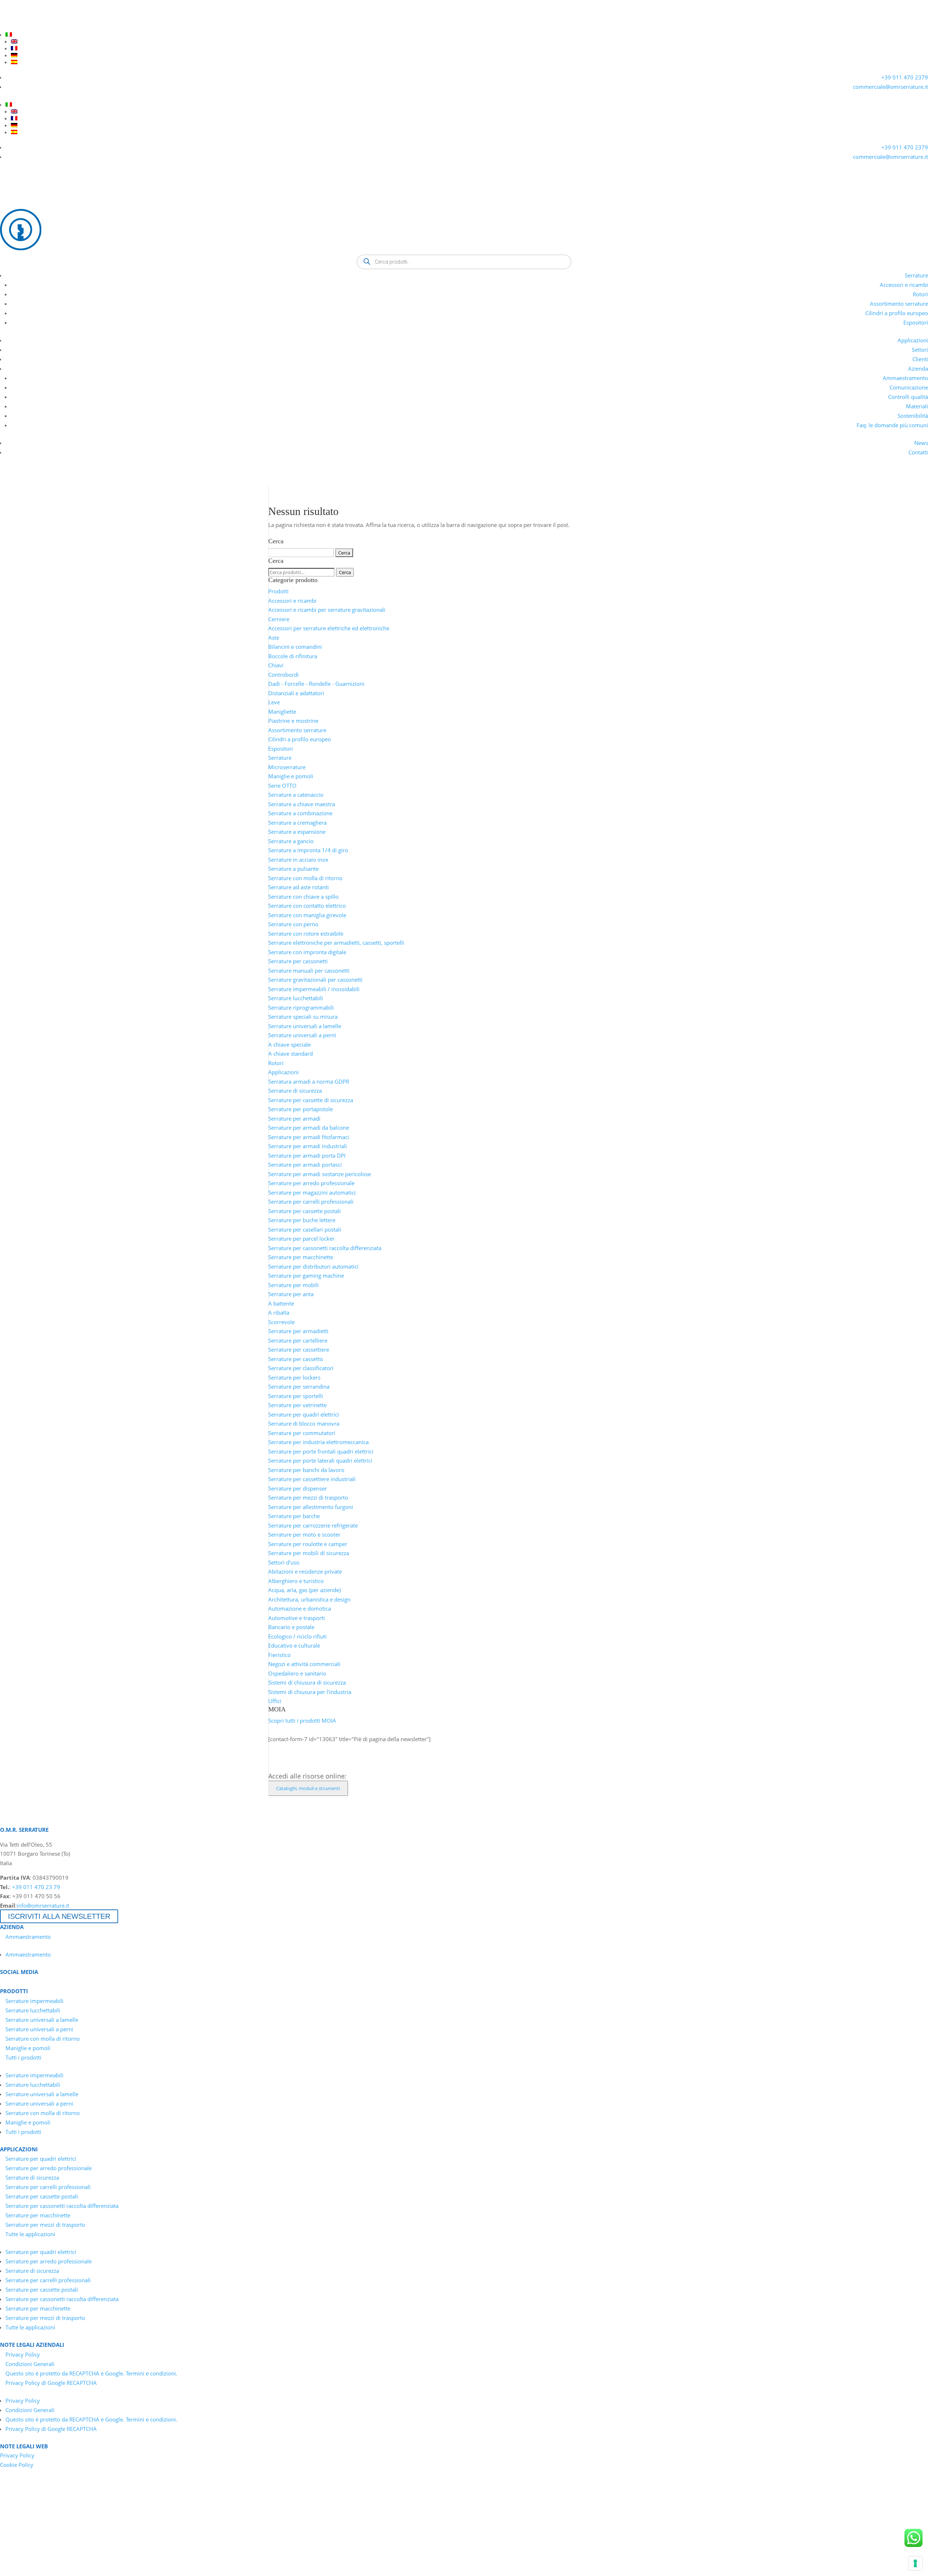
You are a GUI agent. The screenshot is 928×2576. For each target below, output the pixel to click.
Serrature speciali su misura (303, 1017)
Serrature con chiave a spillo (303, 897)
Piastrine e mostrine (293, 721)
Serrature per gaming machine (306, 1275)
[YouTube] (18, 25)
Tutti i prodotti (23, 2057)
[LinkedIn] (5, 25)
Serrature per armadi (294, 1118)
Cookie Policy (17, 2465)
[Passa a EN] (469, 41)
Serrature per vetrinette (297, 1405)
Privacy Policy (23, 2354)
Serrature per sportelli (296, 1396)
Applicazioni (913, 340)
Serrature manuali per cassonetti (309, 970)
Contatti (918, 452)
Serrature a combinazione (300, 813)
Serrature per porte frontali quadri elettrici (321, 1451)
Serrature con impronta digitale (307, 952)
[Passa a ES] (469, 62)
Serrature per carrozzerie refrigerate (313, 1525)
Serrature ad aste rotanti (299, 887)
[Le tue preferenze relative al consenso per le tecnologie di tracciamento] (915, 2563)
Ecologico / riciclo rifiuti (297, 1636)
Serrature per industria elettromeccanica (318, 1442)
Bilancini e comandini (295, 647)
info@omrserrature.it (43, 1905)
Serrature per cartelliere (298, 1340)
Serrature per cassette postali (304, 1211)
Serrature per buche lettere (302, 1220)
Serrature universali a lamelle (305, 1026)
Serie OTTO (282, 786)
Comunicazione (909, 387)
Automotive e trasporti (297, 1618)
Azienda (918, 368)
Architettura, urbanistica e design (309, 1599)
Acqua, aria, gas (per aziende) (304, 1590)
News (921, 443)
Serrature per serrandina (299, 1386)
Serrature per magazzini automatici (312, 1192)
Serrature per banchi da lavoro (306, 1470)
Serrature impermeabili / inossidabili (314, 989)
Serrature (916, 275)
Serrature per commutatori (302, 1433)
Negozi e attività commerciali (304, 1664)
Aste (274, 638)
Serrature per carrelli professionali (311, 1202)
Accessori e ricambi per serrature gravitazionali (327, 610)
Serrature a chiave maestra (302, 804)
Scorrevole (281, 1322)
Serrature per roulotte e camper (308, 1544)
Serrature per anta (291, 1294)
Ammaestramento (905, 378)
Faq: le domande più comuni (892, 425)
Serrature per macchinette (301, 1257)
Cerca (345, 572)
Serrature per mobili (293, 1285)
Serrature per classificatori (301, 1368)
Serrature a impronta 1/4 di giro (308, 850)
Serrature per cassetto (296, 1359)
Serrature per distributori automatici (313, 1266)
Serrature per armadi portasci (305, 1165)
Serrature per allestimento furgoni (311, 1507)
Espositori (916, 322)
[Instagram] (44, 25)
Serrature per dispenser (298, 1488)
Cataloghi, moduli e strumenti (308, 1788)
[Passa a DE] (469, 55)
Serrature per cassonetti (298, 961)
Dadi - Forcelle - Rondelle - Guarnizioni (316, 684)
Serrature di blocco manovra (304, 1423)
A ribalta (279, 1312)
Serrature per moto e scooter (304, 1534)
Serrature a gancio (291, 841)
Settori (920, 350)
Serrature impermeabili (34, 2001)
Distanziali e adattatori (296, 693)
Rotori (920, 294)
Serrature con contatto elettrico (307, 906)
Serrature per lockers (294, 1377)
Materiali (917, 406)
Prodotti (278, 591)
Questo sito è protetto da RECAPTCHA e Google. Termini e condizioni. (91, 2373)
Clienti (920, 359)
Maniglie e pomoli (291, 776)
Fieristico (279, 1655)
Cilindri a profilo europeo (897, 313)
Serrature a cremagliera (297, 823)
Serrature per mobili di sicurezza (309, 1553)
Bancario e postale (291, 1627)
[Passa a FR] (469, 48)
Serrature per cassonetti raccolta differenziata (325, 1248)
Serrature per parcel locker (301, 1238)
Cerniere (279, 619)
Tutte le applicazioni (30, 2234)
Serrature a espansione (297, 832)
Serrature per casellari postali (305, 1229)
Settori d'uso (284, 1562)
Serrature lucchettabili (296, 998)
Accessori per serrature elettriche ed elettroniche (329, 628)
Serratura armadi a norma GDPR (309, 1081)
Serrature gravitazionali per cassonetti (315, 980)
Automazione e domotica (300, 1608)
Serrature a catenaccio (296, 795)
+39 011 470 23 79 (36, 1887)
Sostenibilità (913, 416)
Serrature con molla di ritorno (305, 878)
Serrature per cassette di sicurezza (311, 1100)
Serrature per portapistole (301, 1109)
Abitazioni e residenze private (305, 1571)
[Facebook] (31, 25)
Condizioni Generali (30, 2364)
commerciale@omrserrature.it (890, 87)
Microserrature (287, 767)
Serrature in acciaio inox (298, 860)
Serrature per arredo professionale (311, 1183)
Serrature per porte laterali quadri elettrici (320, 1460)
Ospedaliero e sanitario (297, 1673)
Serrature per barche (294, 1516)
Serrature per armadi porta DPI (307, 1155)
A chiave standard (291, 1054)
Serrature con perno (293, 924)
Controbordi (283, 675)
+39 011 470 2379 (905, 77)
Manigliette (282, 712)
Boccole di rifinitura (293, 656)
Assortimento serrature (899, 304)
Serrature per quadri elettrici (304, 1414)
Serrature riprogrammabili (301, 1007)
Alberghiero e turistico (296, 1581)
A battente (281, 1303)
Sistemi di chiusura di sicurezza (307, 1682)
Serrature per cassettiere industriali (312, 1479)
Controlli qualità (908, 397)
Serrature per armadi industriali (308, 1146)
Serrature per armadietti (298, 1331)
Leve (274, 702)
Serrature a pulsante (293, 869)
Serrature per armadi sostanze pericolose (320, 1174)
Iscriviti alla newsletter (59, 1916)
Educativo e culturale (294, 1645)
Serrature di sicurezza (295, 1091)
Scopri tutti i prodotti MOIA (302, 1720)
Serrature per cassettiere (299, 1349)
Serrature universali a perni (302, 1035)
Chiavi (276, 665)
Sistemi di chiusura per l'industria (310, 1692)
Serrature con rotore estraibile (306, 933)
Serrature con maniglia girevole (307, 915)
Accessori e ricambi (904, 285)
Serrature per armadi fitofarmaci (309, 1137)
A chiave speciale (289, 1044)
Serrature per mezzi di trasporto (308, 1497)
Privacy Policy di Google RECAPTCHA (51, 2383)
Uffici (275, 1701)
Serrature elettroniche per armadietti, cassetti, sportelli (336, 943)
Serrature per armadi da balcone (309, 1128)
